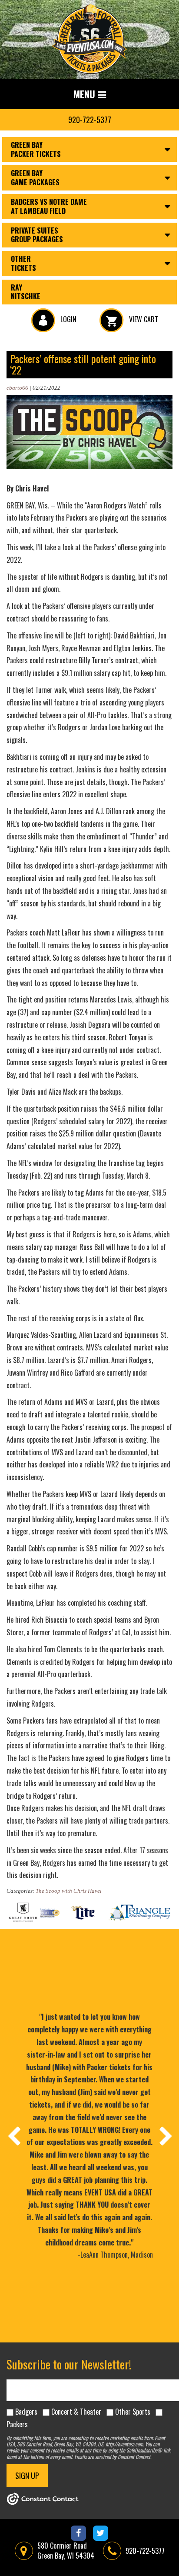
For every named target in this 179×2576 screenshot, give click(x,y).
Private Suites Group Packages (37, 235)
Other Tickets (23, 263)
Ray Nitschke (26, 292)
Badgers (26, 2412)
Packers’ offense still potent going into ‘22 (83, 364)
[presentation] (13, 2136)
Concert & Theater (76, 2412)
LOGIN (68, 319)
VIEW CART (143, 319)
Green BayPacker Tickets (36, 149)
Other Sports (133, 2412)
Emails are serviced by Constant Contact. (113, 2457)
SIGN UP (27, 2476)
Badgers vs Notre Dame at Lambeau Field (49, 206)
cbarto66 (17, 388)
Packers (17, 2424)
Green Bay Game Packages (35, 178)
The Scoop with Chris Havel (69, 1891)
